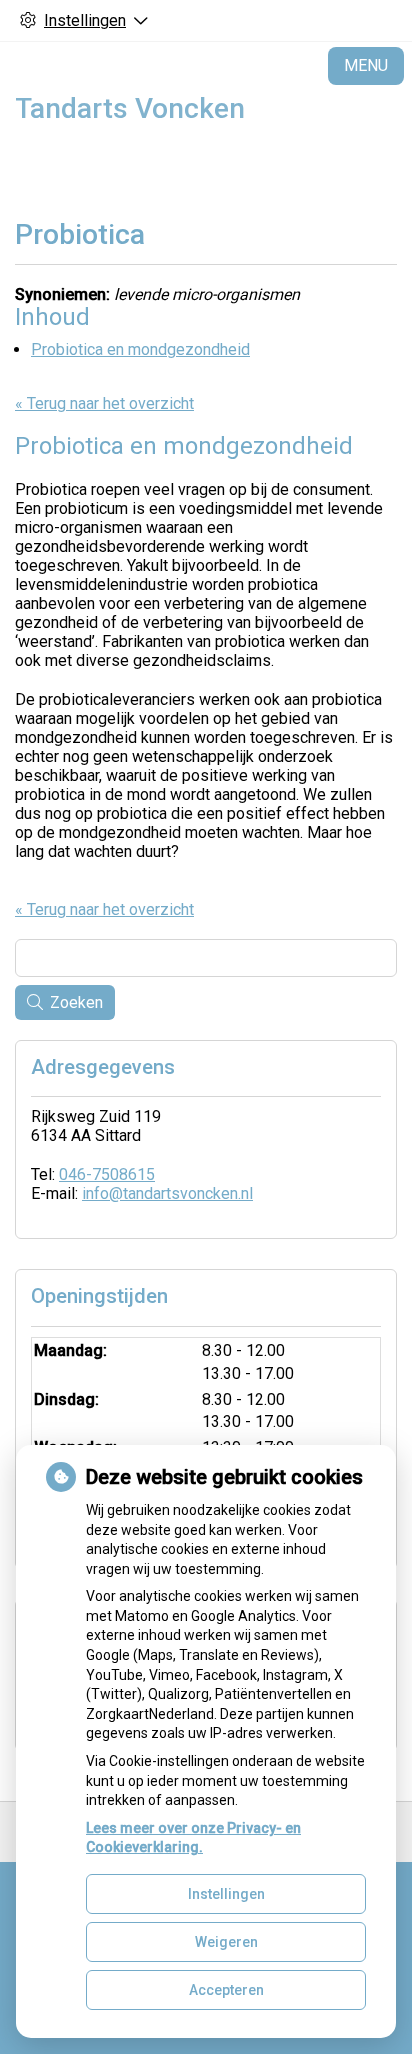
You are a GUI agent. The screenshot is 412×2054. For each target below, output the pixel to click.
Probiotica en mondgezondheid (140, 349)
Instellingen (226, 1894)
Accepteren (226, 1990)
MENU (366, 65)
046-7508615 (107, 1174)
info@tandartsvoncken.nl (167, 1193)
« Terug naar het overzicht (104, 403)
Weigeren (226, 1942)
